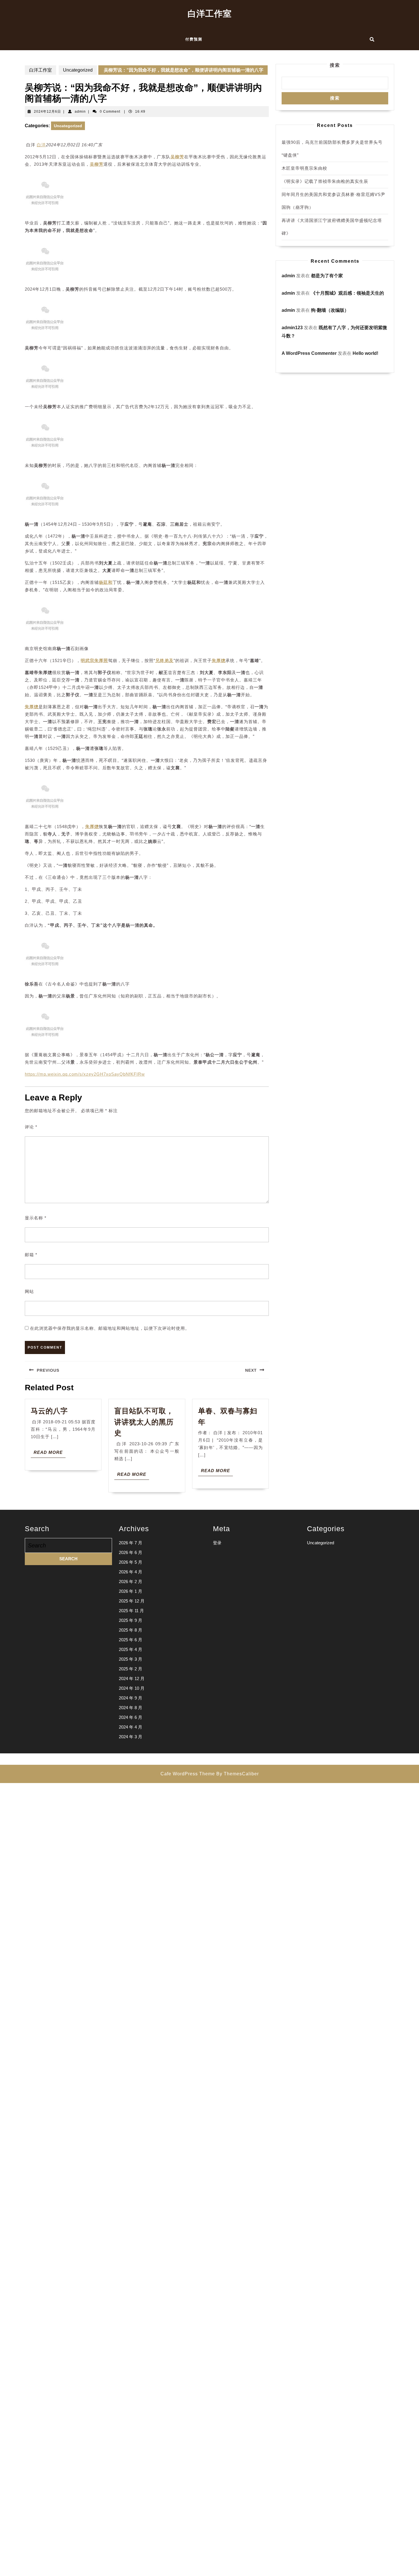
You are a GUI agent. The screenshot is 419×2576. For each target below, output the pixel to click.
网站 (29, 1291)
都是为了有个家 (327, 276)
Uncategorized (78, 70)
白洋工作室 (210, 14)
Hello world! (365, 353)
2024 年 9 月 (131, 1698)
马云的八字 (49, 1411)
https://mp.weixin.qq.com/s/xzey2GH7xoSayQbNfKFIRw (85, 1074)
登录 (217, 1543)
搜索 (335, 65)
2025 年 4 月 (131, 1649)
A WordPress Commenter (309, 353)
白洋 (41, 145)
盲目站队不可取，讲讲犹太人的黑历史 (144, 1422)
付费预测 (194, 39)
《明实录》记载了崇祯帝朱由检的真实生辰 (325, 181)
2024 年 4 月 (131, 1727)
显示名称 (36, 1218)
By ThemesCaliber (238, 1774)
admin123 (292, 328)
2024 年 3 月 (131, 1737)
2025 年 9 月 (131, 1620)
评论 (31, 1127)
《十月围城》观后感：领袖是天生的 (347, 293)
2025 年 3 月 (131, 1659)
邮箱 (31, 1255)
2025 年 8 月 (131, 1630)
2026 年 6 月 (131, 1552)
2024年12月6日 (47, 112)
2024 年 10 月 (132, 1688)
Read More (50, 1454)
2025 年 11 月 (131, 1611)
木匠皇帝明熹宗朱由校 (304, 168)
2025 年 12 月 (132, 1601)
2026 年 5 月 (131, 1562)
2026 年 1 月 (131, 1591)
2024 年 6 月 (131, 1717)
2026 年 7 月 (131, 1543)
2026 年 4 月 (131, 1572)
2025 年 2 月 (131, 1669)
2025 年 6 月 (131, 1640)
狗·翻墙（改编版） (330, 310)
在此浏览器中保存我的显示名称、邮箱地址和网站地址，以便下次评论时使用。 (110, 1328)
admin (80, 112)
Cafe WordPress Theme (188, 1774)
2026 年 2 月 (131, 1582)
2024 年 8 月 (131, 1708)
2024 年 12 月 (132, 1678)
